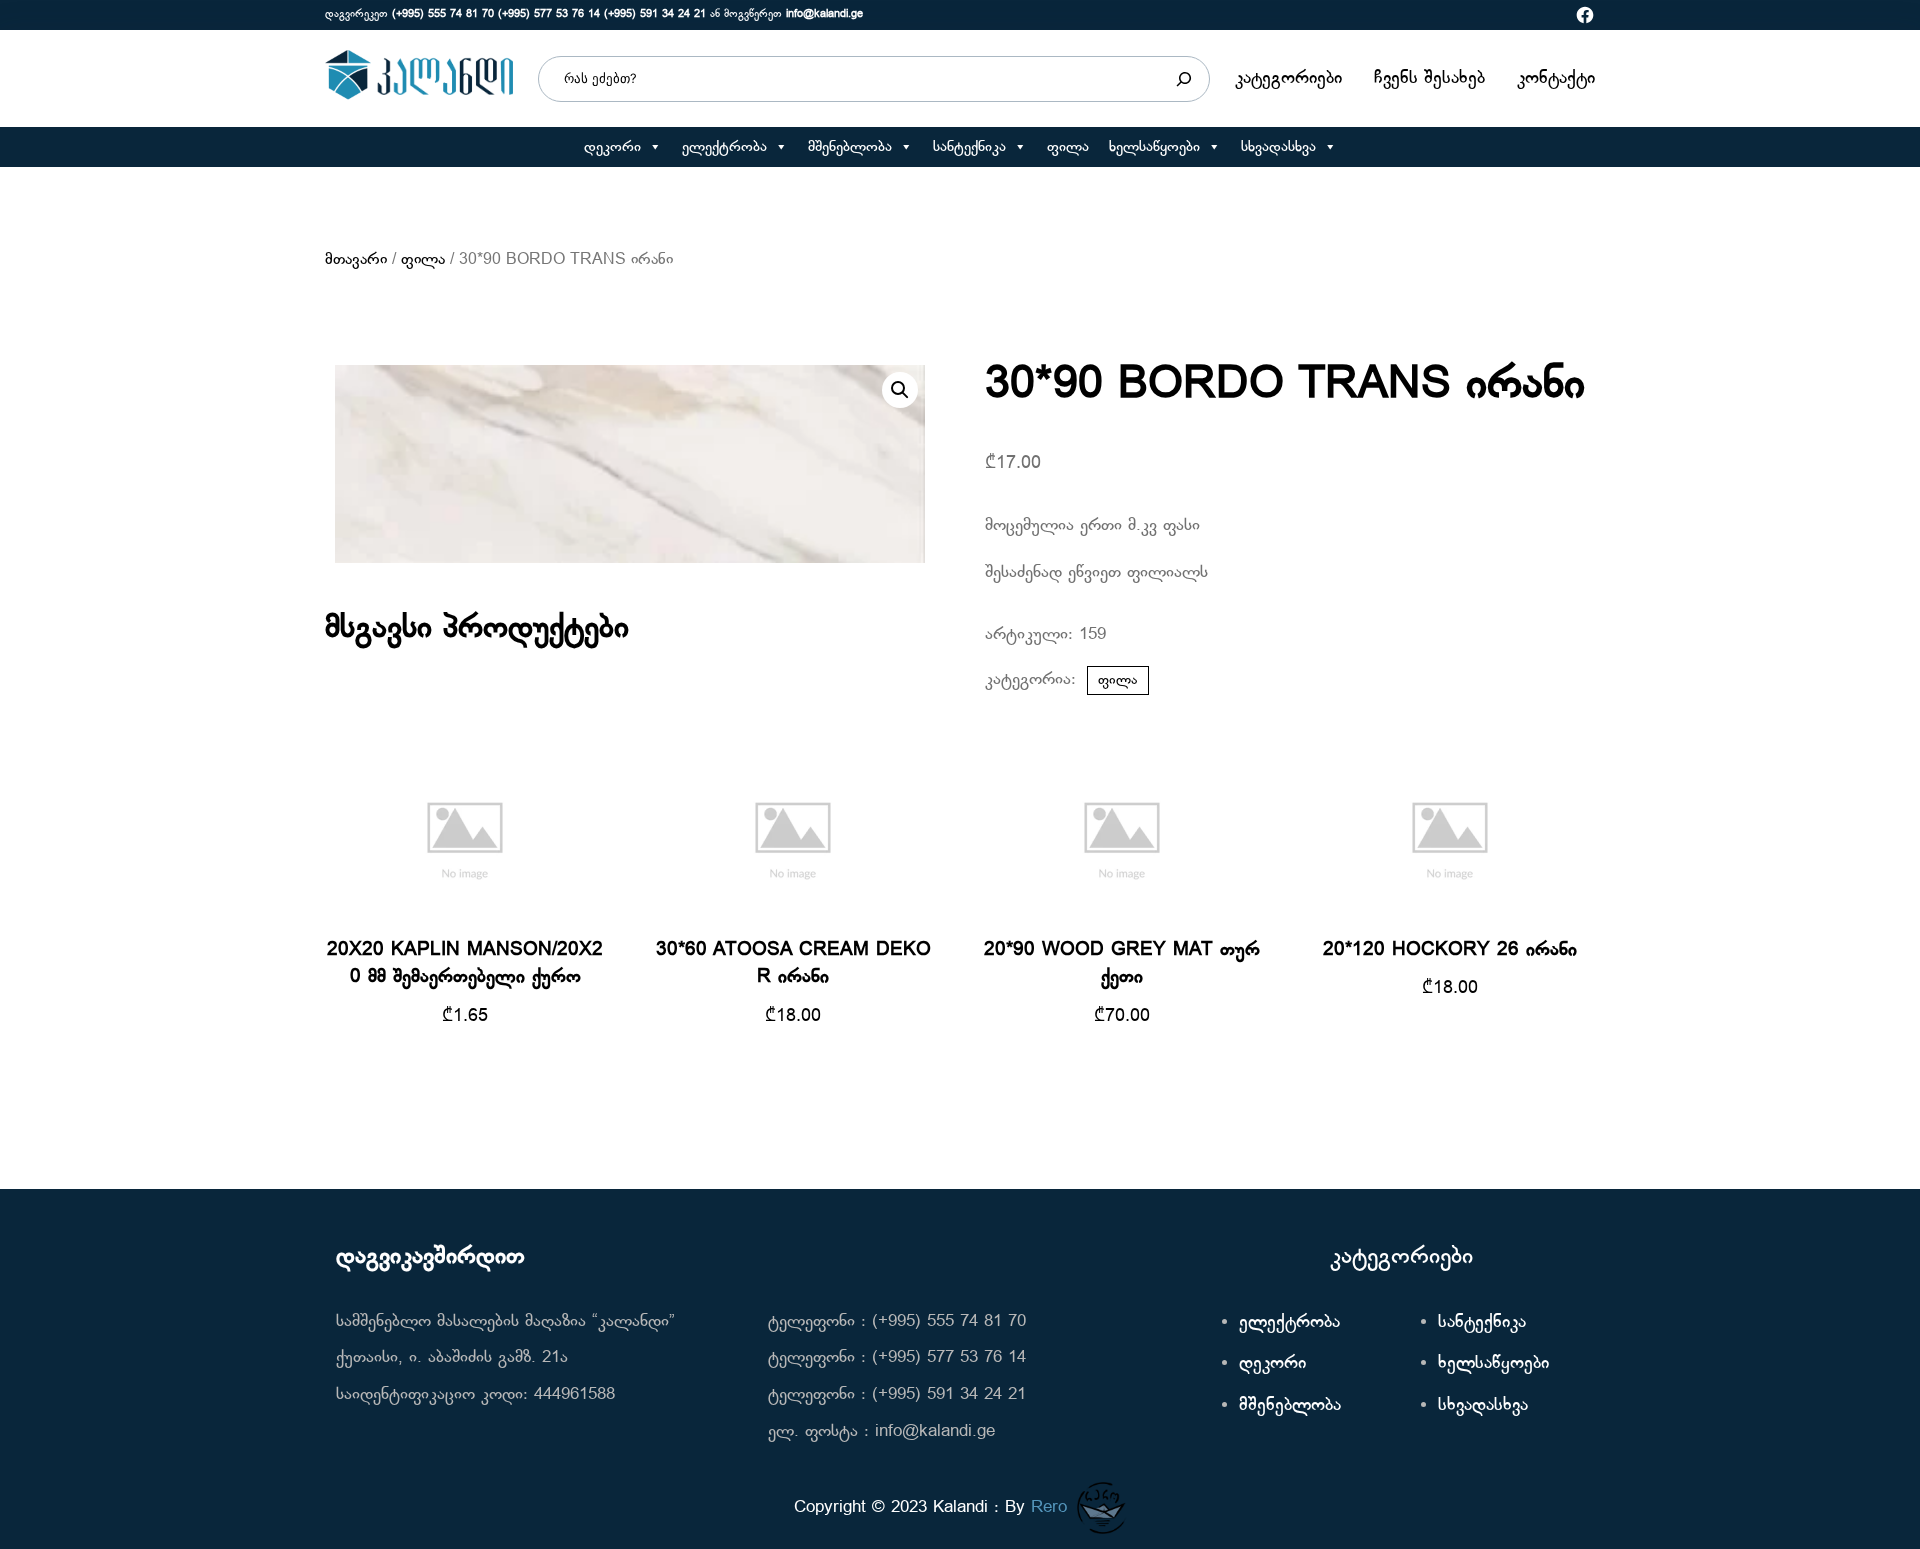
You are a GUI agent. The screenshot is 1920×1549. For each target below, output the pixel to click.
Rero (1049, 1507)
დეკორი (612, 147)
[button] (654, 147)
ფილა (1068, 147)
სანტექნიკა (969, 147)
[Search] (1184, 79)
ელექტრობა (724, 147)
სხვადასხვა (1278, 147)
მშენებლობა (850, 147)
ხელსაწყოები (1154, 147)
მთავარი (356, 260)
